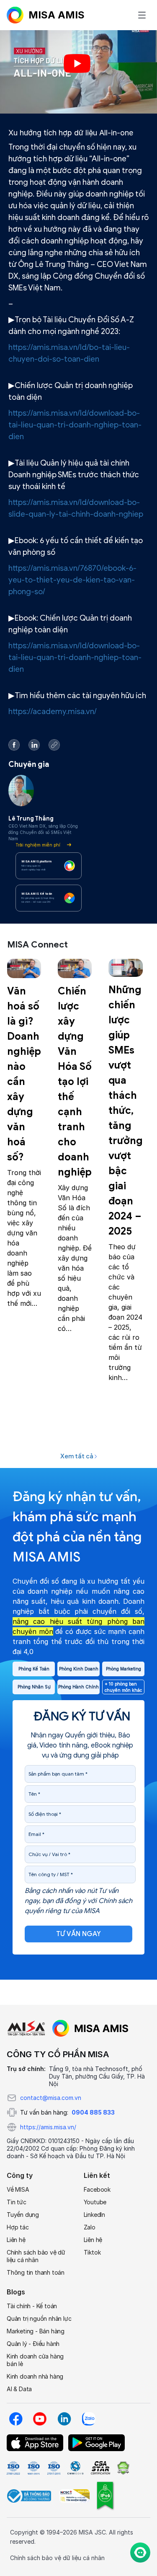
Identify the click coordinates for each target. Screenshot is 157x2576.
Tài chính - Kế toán (32, 2306)
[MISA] (26, 2028)
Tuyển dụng (23, 2215)
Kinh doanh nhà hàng (35, 2376)
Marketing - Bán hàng (36, 2331)
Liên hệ (16, 2240)
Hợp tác (18, 2227)
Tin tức (17, 2202)
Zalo (90, 2227)
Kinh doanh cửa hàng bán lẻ (35, 2360)
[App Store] (35, 2443)
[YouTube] (40, 2419)
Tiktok (92, 2252)
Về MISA (18, 2189)
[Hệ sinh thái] (90, 2028)
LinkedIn (94, 2215)
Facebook (97, 2189)
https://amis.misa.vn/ (48, 2127)
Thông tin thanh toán (36, 2272)
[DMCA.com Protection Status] (123, 2468)
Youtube (95, 2202)
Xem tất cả (77, 1456)
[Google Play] (97, 2443)
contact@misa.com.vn (51, 2098)
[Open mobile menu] (142, 15)
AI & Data (19, 2389)
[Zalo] (88, 2419)
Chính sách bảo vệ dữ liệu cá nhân (36, 2256)
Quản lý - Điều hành (33, 2344)
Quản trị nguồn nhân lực (39, 2318)
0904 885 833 (93, 2112)
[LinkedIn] (64, 2419)
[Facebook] (15, 2419)
